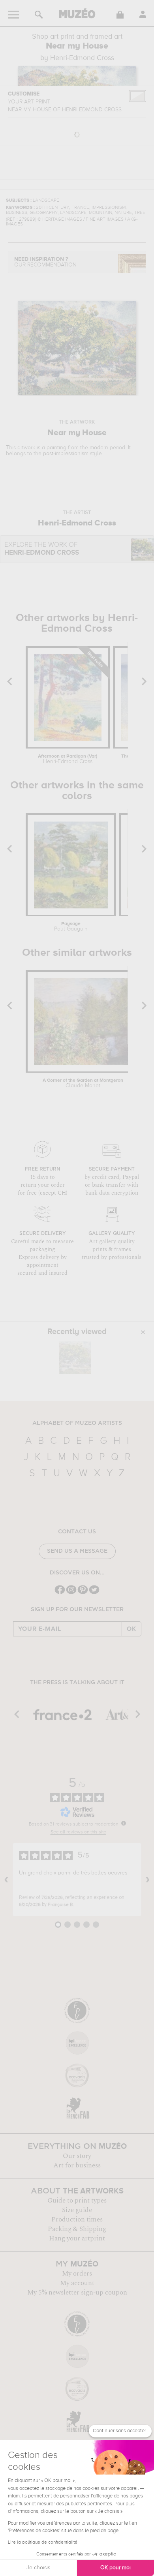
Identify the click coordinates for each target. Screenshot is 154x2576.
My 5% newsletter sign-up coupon (77, 2293)
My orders (77, 2274)
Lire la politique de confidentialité (43, 2542)
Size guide (77, 2210)
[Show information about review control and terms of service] (124, 1823)
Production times (77, 2220)
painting (56, 448)
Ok (131, 1629)
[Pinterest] (83, 1593)
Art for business (77, 2165)
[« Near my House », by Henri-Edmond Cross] (75, 1358)
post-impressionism (66, 454)
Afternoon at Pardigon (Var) (68, 759)
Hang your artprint (77, 2238)
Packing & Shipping (77, 2229)
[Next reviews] (148, 1880)
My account (77, 2283)
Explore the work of (42, 549)
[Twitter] (94, 1593)
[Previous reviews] (6, 1880)
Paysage (71, 927)
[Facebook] (60, 1593)
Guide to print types (77, 2201)
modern (99, 448)
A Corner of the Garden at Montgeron (83, 1083)
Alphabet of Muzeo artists (77, 1423)
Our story (77, 2156)
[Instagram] (71, 1593)
